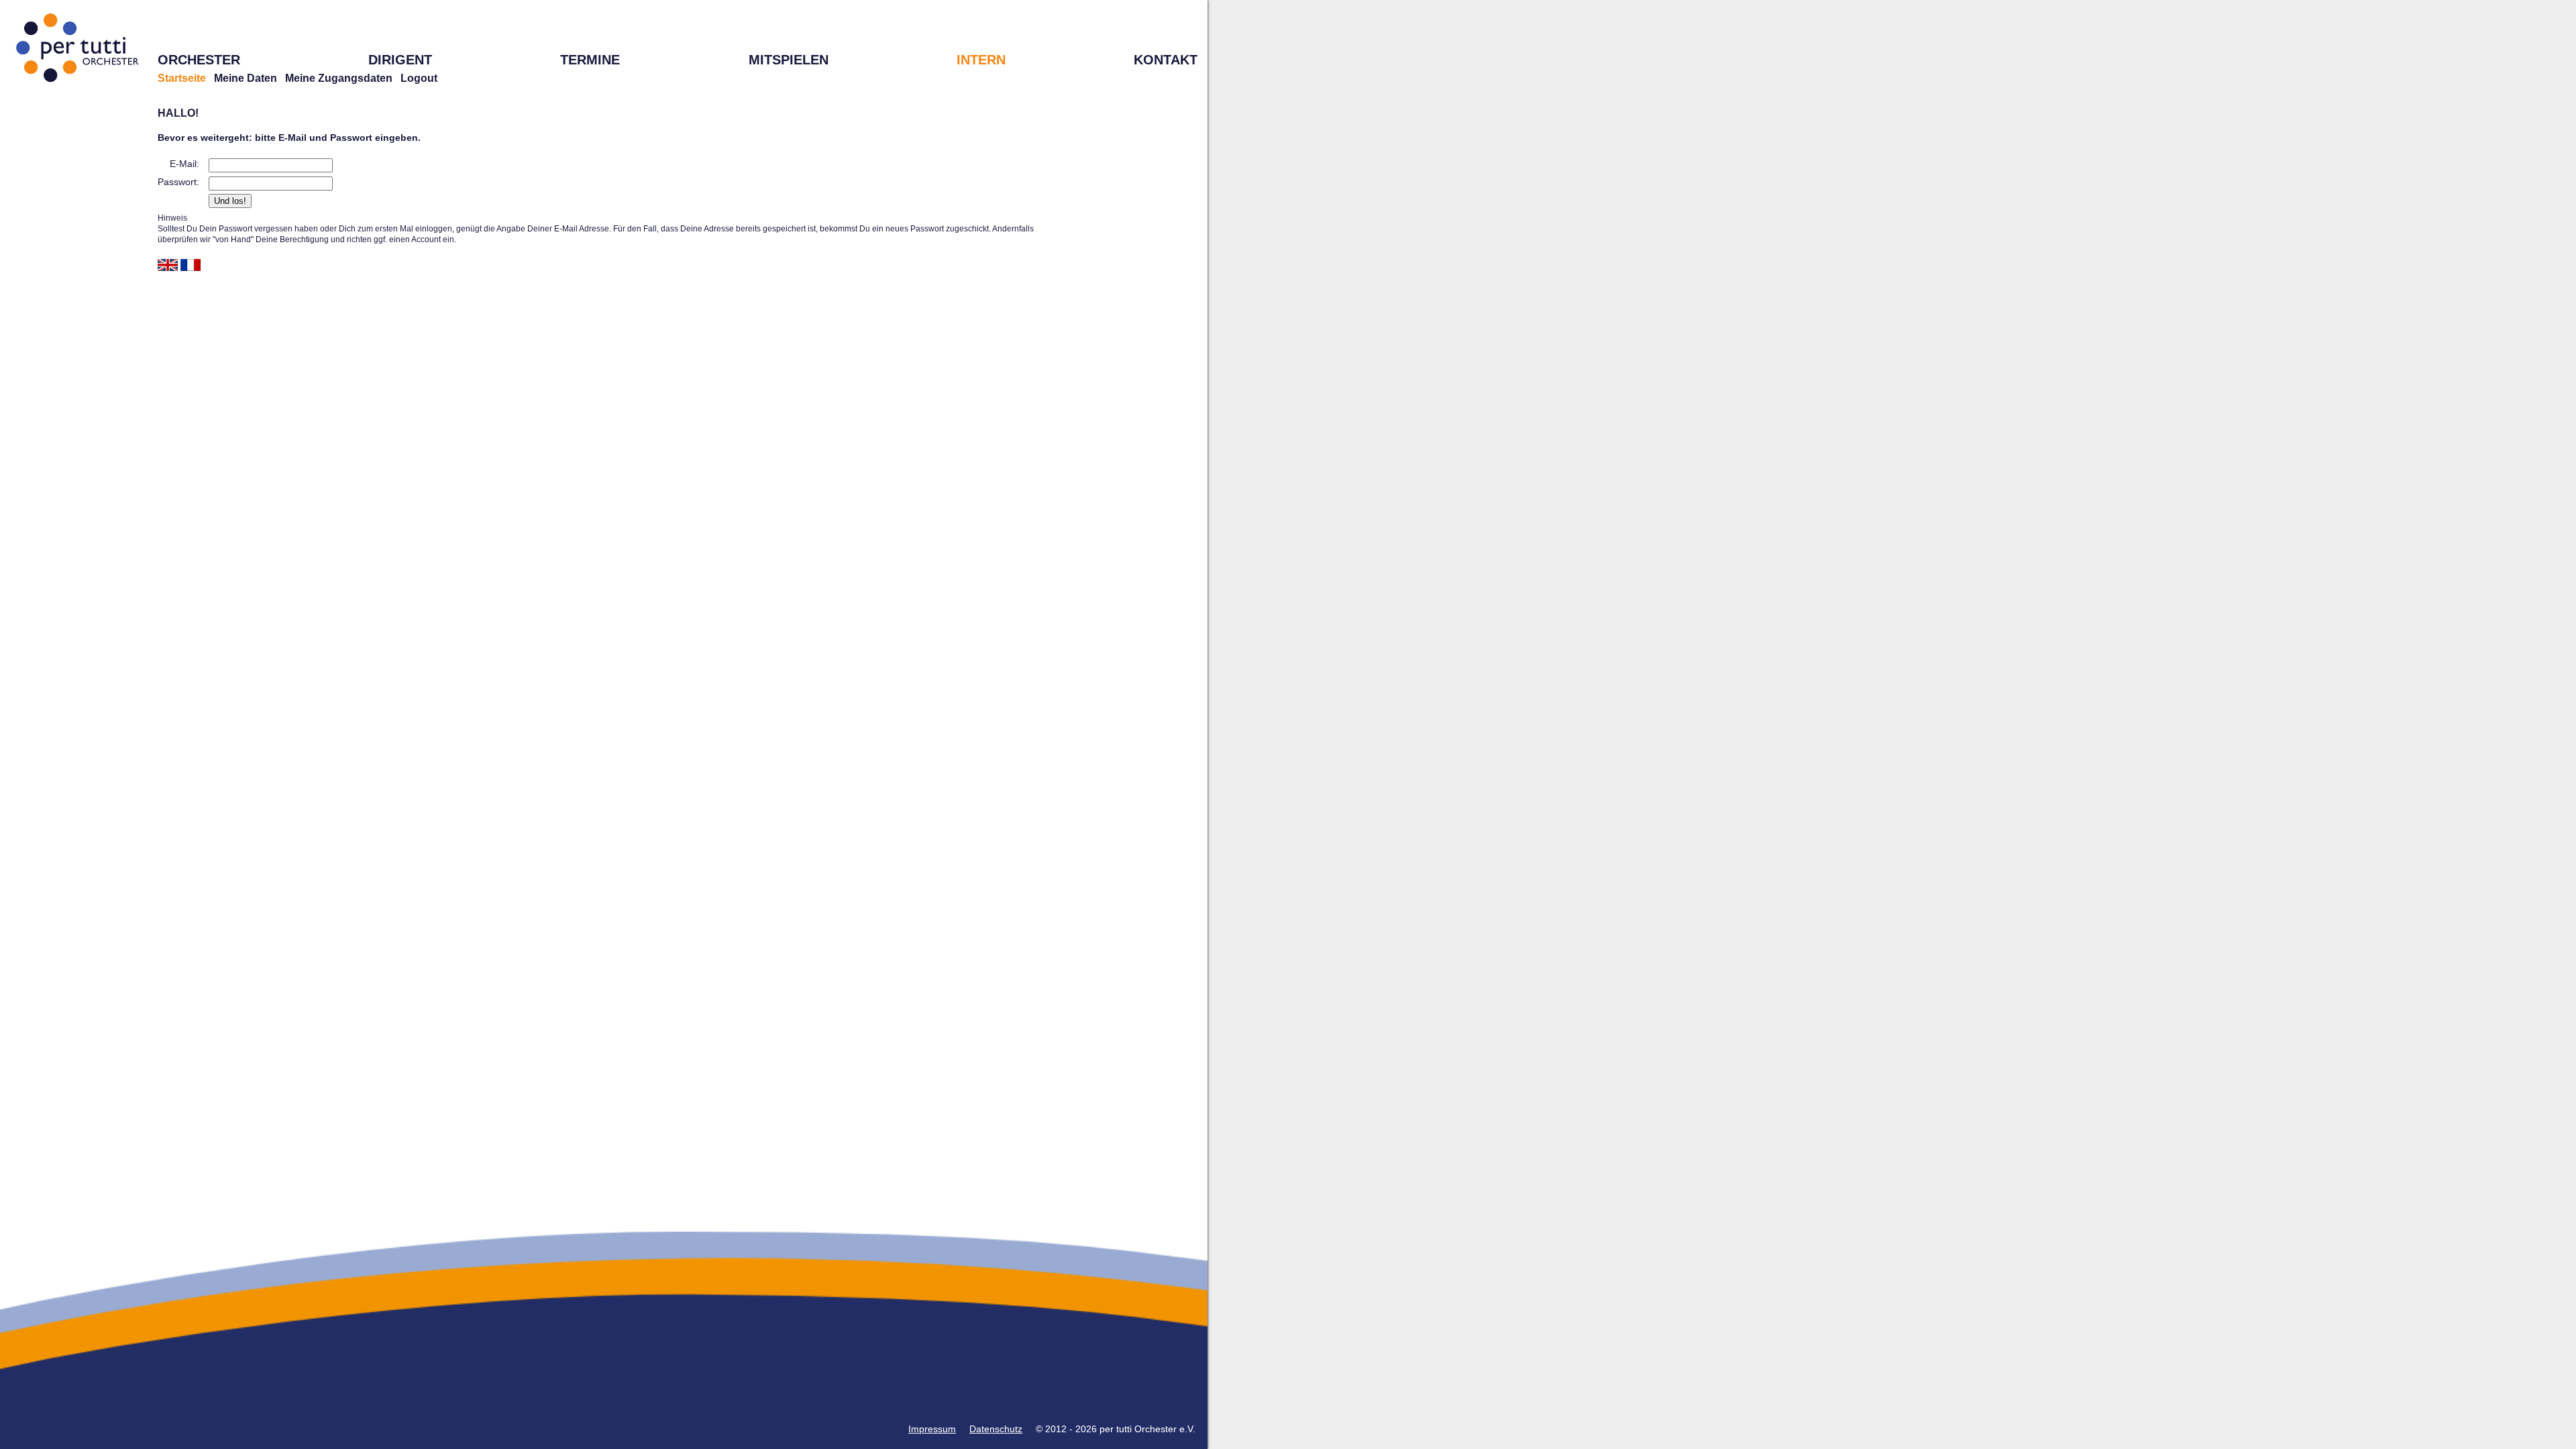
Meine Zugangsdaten (339, 78)
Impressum (932, 1429)
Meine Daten (246, 78)
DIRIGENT (400, 60)
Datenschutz (996, 1429)
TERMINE (590, 60)
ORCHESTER (199, 60)
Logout (419, 78)
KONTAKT (1166, 60)
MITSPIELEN (789, 60)
